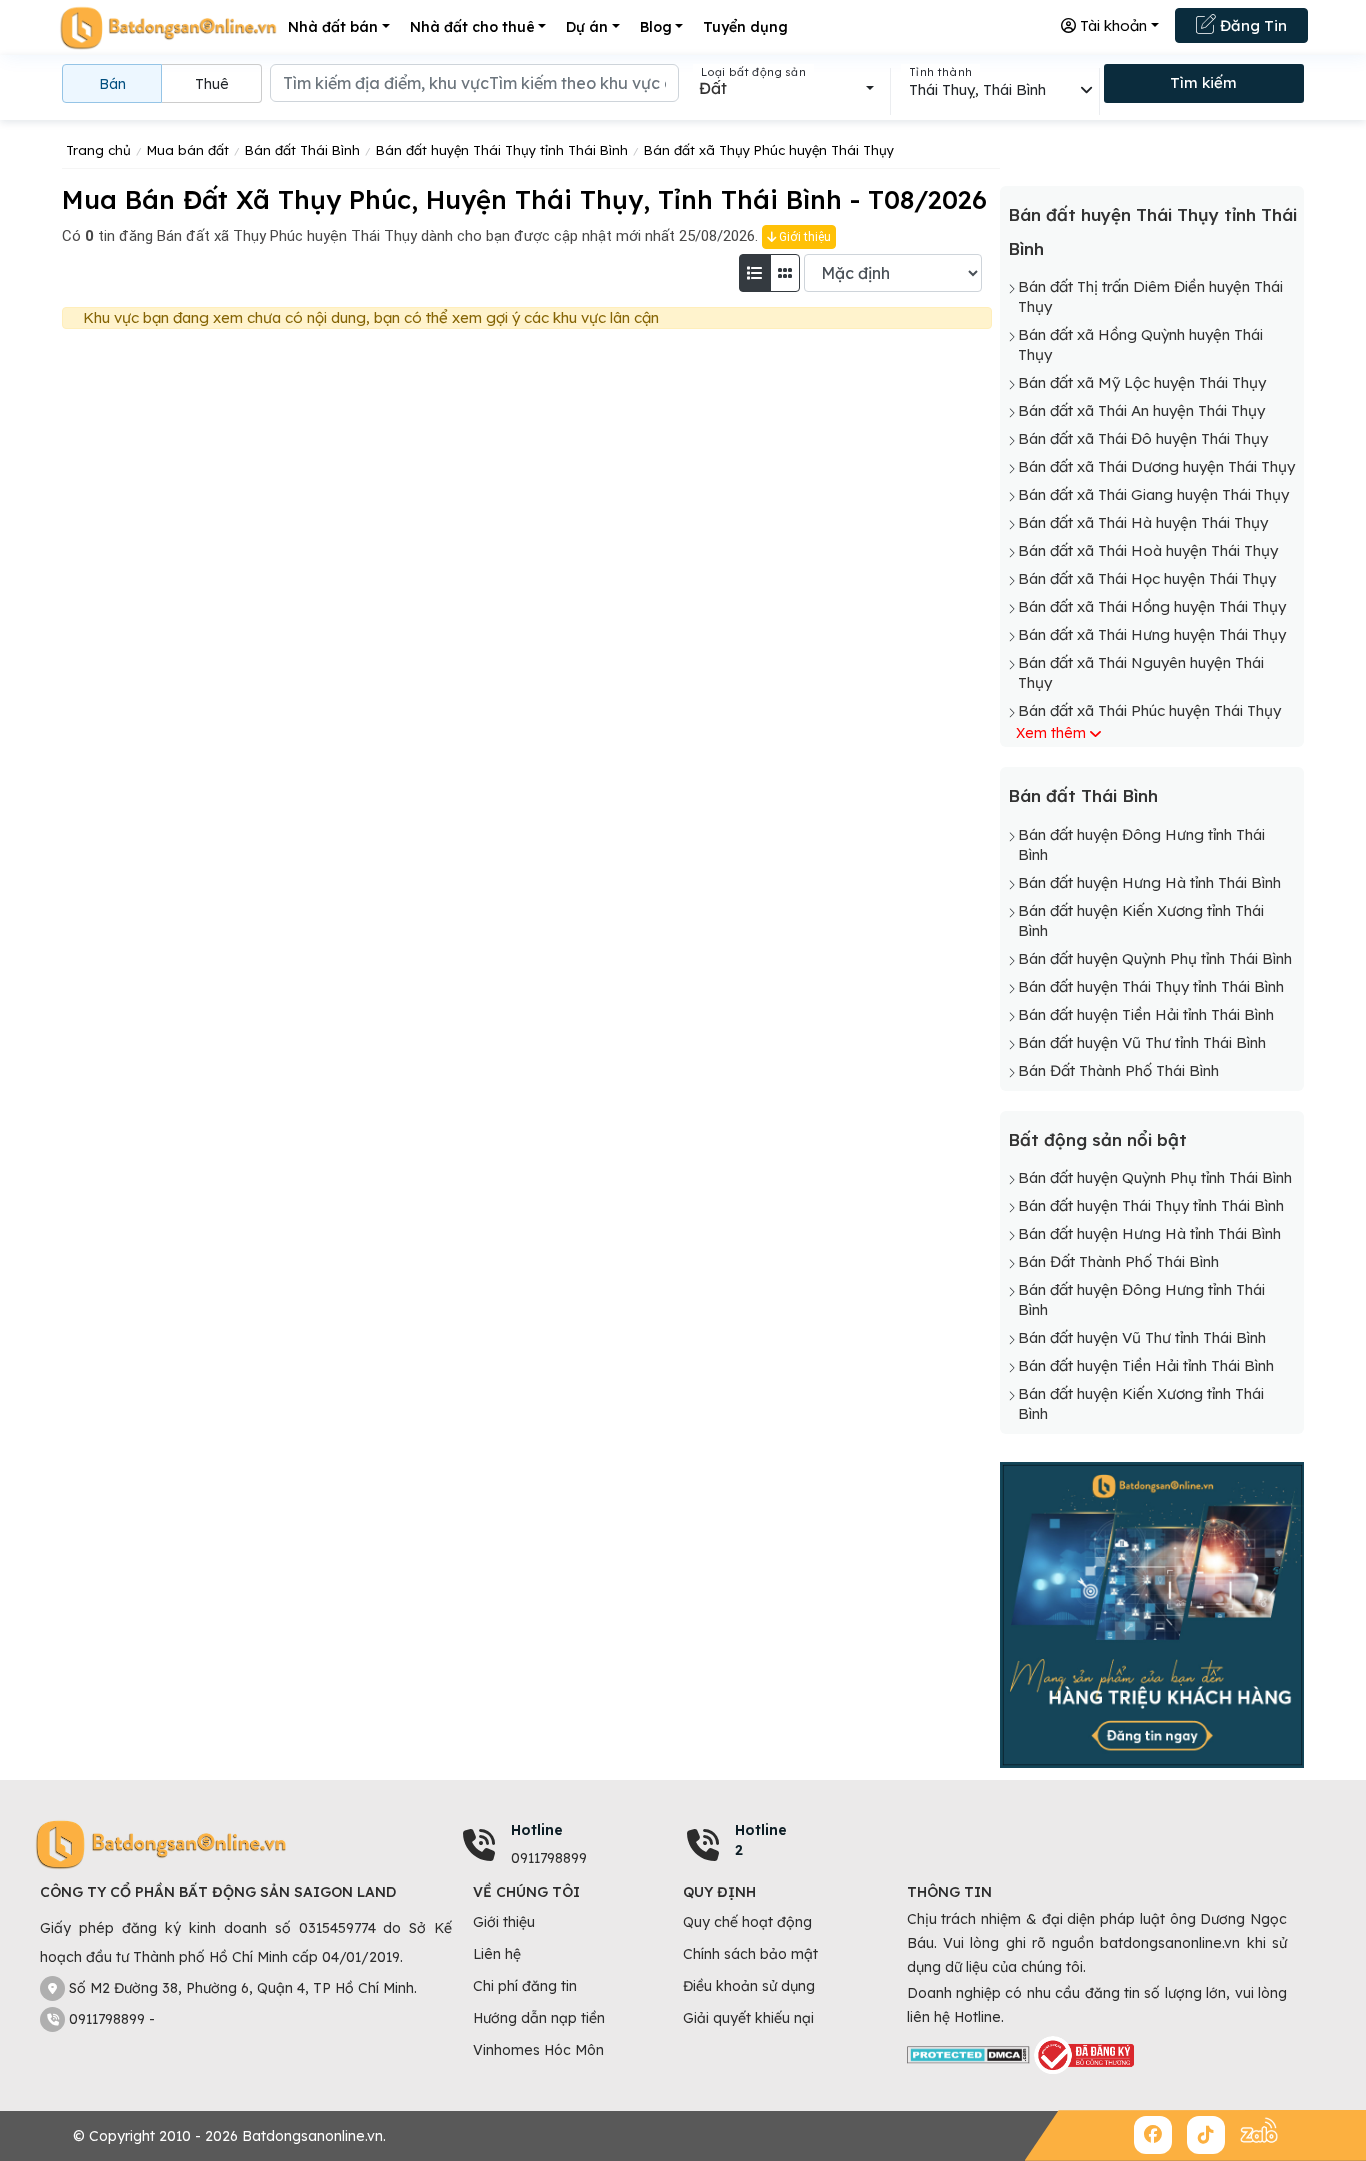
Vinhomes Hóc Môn (538, 2050)
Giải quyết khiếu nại (748, 2018)
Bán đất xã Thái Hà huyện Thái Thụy (1143, 522)
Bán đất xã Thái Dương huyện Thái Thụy (1156, 466)
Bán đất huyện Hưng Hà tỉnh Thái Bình (1149, 882)
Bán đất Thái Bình (1083, 795)
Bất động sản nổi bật (1097, 1139)
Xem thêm (1051, 733)
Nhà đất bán (333, 27)
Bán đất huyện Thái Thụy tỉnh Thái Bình (1151, 986)
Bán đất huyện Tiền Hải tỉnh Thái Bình (1146, 1014)
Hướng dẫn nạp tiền (539, 2018)
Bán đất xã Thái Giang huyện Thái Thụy (1153, 494)
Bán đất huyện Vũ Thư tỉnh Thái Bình (1142, 1042)
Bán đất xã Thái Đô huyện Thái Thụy (1143, 438)
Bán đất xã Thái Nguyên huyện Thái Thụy (1141, 672)
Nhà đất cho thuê (472, 27)
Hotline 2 (761, 1840)
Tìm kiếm (1203, 82)
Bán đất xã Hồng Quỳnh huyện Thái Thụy (1140, 344)
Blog (656, 27)
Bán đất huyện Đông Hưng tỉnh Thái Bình (1141, 844)
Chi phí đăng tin (525, 1986)
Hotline (537, 1830)
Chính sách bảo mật (750, 1954)
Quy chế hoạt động (747, 1922)
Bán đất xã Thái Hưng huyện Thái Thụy (1152, 634)
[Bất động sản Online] (168, 27)
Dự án (587, 27)
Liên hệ (497, 1954)
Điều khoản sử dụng (749, 1986)
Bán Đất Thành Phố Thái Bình (1118, 1070)
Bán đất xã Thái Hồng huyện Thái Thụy (1152, 606)
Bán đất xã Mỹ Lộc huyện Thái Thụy (1142, 382)
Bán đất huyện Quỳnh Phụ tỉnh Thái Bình (1155, 958)
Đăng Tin (1251, 25)
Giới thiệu (803, 237)
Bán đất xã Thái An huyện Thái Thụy (1141, 410)
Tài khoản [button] (1111, 25)
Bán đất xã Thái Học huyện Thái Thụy (1147, 578)
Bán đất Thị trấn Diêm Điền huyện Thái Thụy (1150, 296)
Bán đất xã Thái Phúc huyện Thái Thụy (1149, 710)
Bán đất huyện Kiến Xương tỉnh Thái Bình (1141, 920)
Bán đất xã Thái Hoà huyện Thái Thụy (1148, 550)
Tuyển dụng (745, 27)
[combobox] (786, 88)
